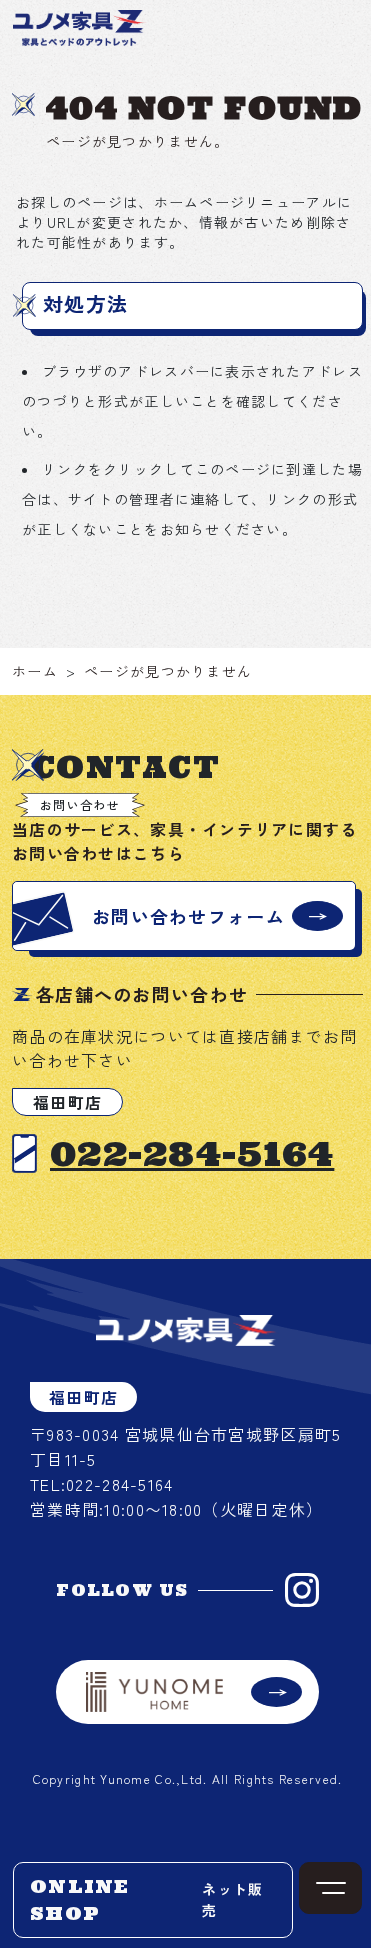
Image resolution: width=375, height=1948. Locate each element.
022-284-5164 (192, 1153)
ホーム (35, 671)
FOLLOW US (122, 1590)
